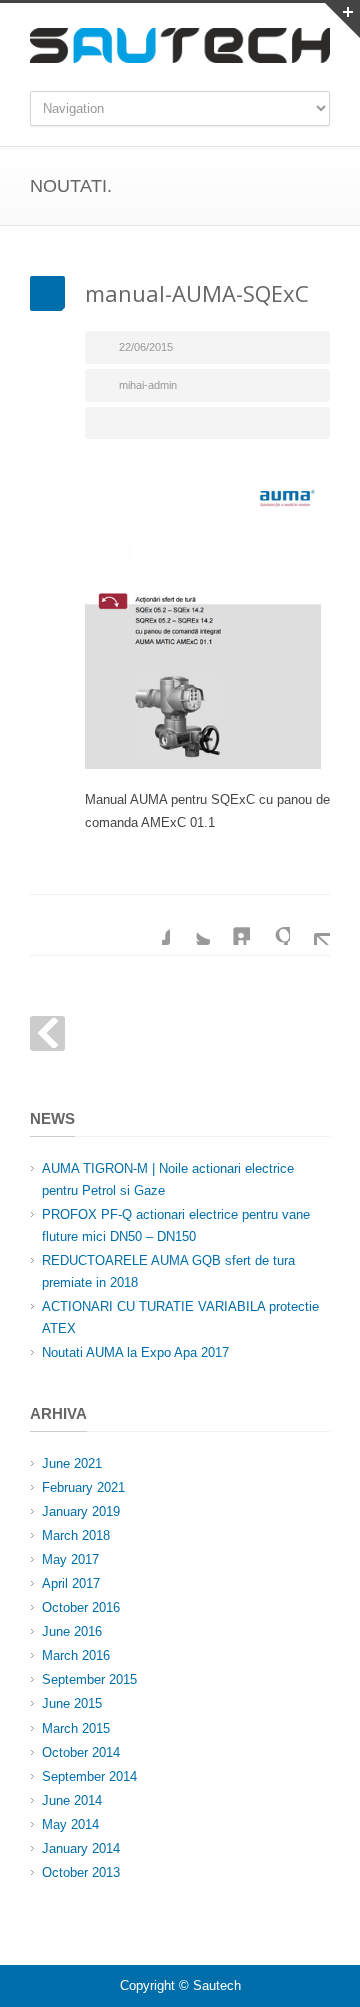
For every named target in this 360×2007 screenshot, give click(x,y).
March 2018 (76, 1535)
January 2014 (81, 1848)
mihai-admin (148, 385)
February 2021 (83, 1487)
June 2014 (72, 1800)
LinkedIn (230, 925)
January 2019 (81, 1511)
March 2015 (76, 1728)
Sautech (217, 1985)
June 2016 (72, 1631)
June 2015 (72, 1703)
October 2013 (81, 1872)
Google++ (270, 925)
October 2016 (81, 1607)
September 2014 (89, 1776)
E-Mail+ (310, 925)
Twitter (190, 925)
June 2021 (72, 1463)
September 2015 (89, 1679)
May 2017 (70, 1559)
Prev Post (47, 1033)
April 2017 (71, 1583)
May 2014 (70, 1824)
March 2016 (76, 1655)
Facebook (150, 925)
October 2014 (81, 1752)
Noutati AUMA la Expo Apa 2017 (135, 1352)
